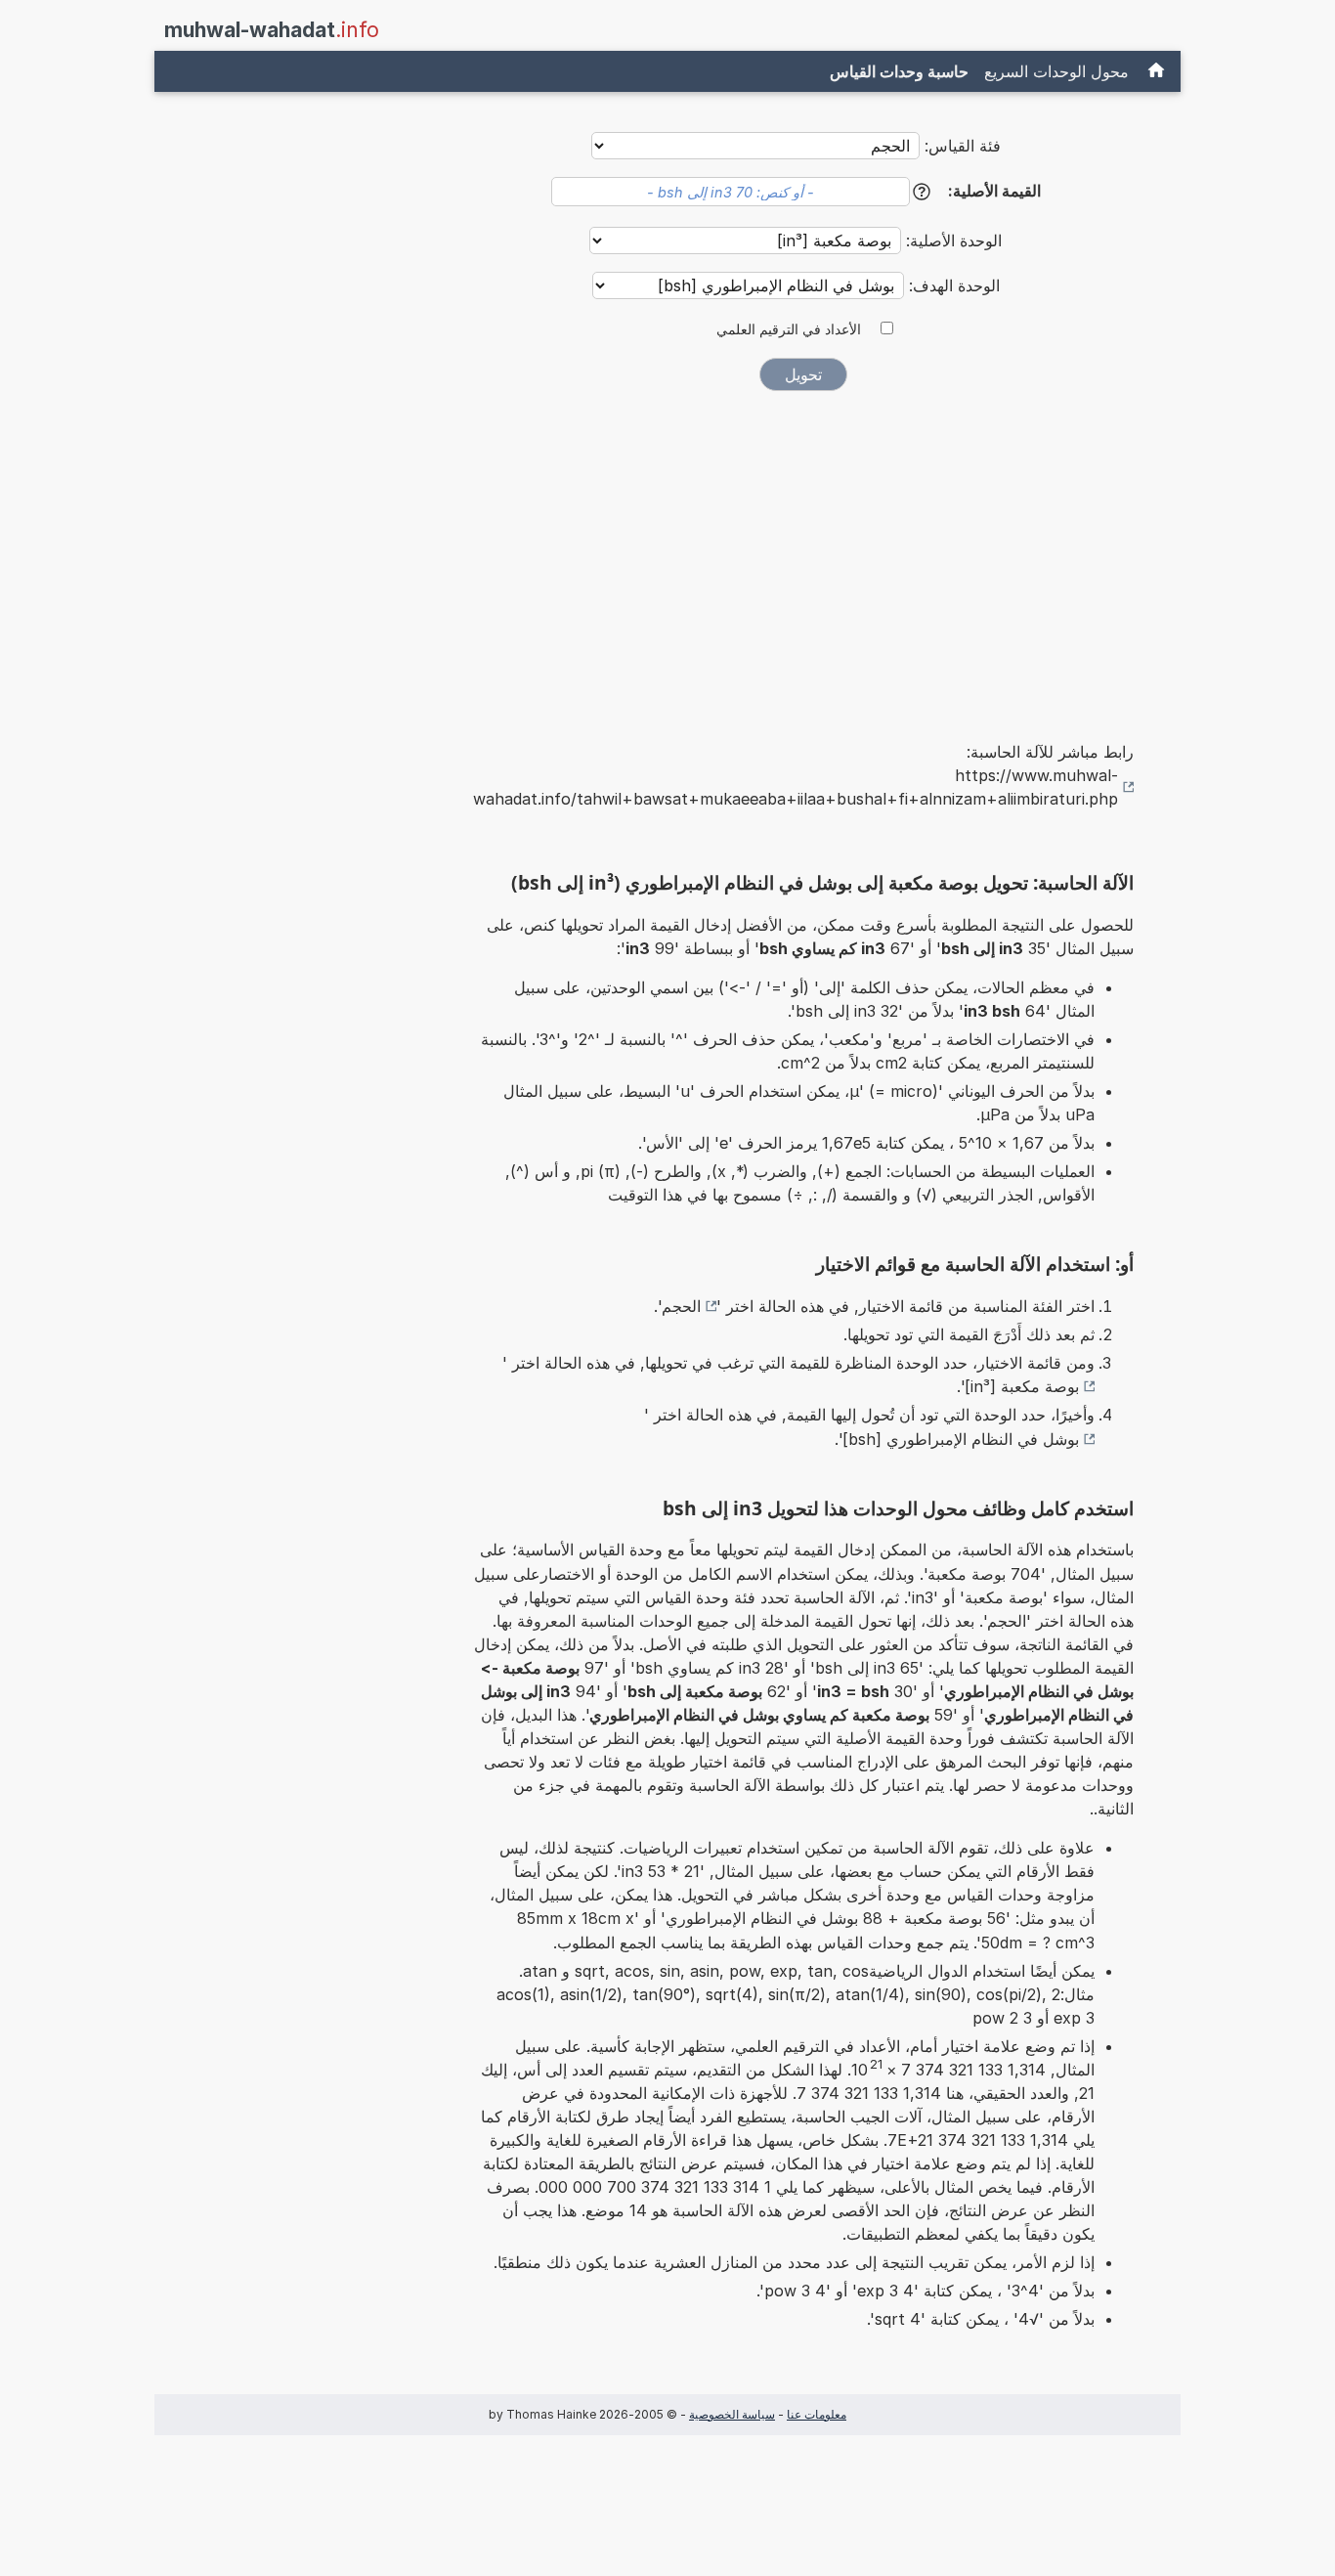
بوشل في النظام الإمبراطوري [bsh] (961, 1439)
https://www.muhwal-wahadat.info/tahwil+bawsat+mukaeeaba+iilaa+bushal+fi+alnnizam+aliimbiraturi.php (796, 787)
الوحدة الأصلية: (951, 240)
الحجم (681, 1306)
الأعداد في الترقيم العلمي (789, 329)
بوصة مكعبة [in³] (1022, 1386)
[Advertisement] (803, 552)
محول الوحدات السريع (1056, 71)
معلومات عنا (817, 2414)
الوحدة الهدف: (952, 285)
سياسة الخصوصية (732, 2414)
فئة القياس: (963, 146)
